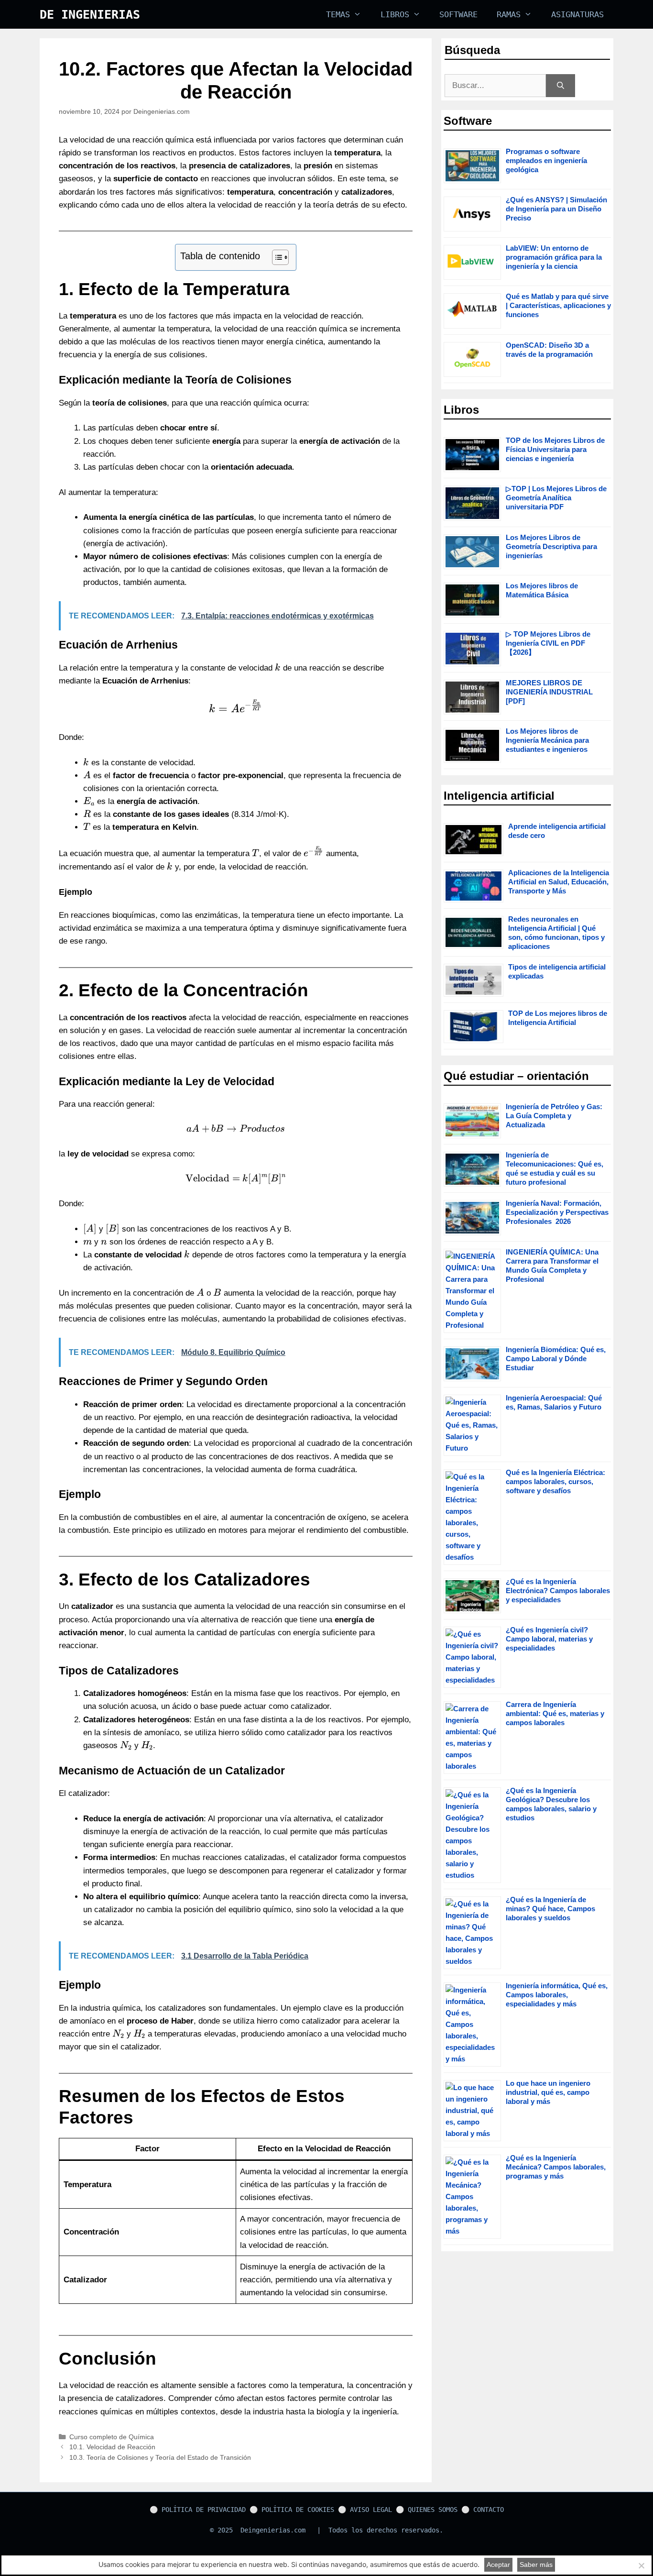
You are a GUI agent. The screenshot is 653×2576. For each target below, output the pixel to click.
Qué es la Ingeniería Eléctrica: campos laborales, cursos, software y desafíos (555, 1481)
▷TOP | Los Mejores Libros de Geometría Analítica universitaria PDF (556, 498)
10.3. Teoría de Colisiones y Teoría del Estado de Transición (160, 2457)
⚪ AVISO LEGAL (365, 2510)
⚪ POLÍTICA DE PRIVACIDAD (198, 2510)
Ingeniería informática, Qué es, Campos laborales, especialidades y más (557, 1995)
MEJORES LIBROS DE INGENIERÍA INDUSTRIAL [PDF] (549, 692)
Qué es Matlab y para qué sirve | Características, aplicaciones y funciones (558, 305)
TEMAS (338, 14)
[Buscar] (560, 86)
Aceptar (498, 2565)
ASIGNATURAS (577, 14)
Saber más (536, 2565)
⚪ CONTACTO (483, 2510)
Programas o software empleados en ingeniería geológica (546, 160)
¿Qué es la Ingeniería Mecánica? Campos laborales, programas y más (556, 2167)
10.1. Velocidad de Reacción (112, 2447)
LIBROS (395, 14)
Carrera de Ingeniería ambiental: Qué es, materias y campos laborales (555, 1713)
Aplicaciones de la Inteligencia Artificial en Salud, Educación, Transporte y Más (559, 882)
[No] (641, 2565)
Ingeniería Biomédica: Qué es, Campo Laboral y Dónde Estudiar (556, 1359)
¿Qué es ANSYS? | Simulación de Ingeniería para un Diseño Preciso (556, 209)
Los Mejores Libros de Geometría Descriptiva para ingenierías (551, 546)
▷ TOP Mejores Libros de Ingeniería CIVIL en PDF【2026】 (548, 643)
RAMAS (509, 14)
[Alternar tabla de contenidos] (276, 257)
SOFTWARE (458, 14)
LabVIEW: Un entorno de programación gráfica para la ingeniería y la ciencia (554, 257)
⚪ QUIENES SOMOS (427, 2510)
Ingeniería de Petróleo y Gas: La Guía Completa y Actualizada (554, 1116)
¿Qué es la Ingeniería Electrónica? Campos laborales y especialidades (558, 1591)
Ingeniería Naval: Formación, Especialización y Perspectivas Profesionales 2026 (557, 1212)
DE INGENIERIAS (90, 15)
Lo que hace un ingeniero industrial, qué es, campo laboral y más (548, 2092)
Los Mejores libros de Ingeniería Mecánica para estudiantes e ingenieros (547, 740)
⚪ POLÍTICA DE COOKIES (292, 2510)
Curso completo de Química (112, 2437)
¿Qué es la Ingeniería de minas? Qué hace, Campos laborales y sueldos (550, 1909)
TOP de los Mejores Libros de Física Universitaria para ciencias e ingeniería (555, 449)
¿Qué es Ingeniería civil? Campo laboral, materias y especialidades (549, 1639)
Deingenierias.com (273, 2530)
